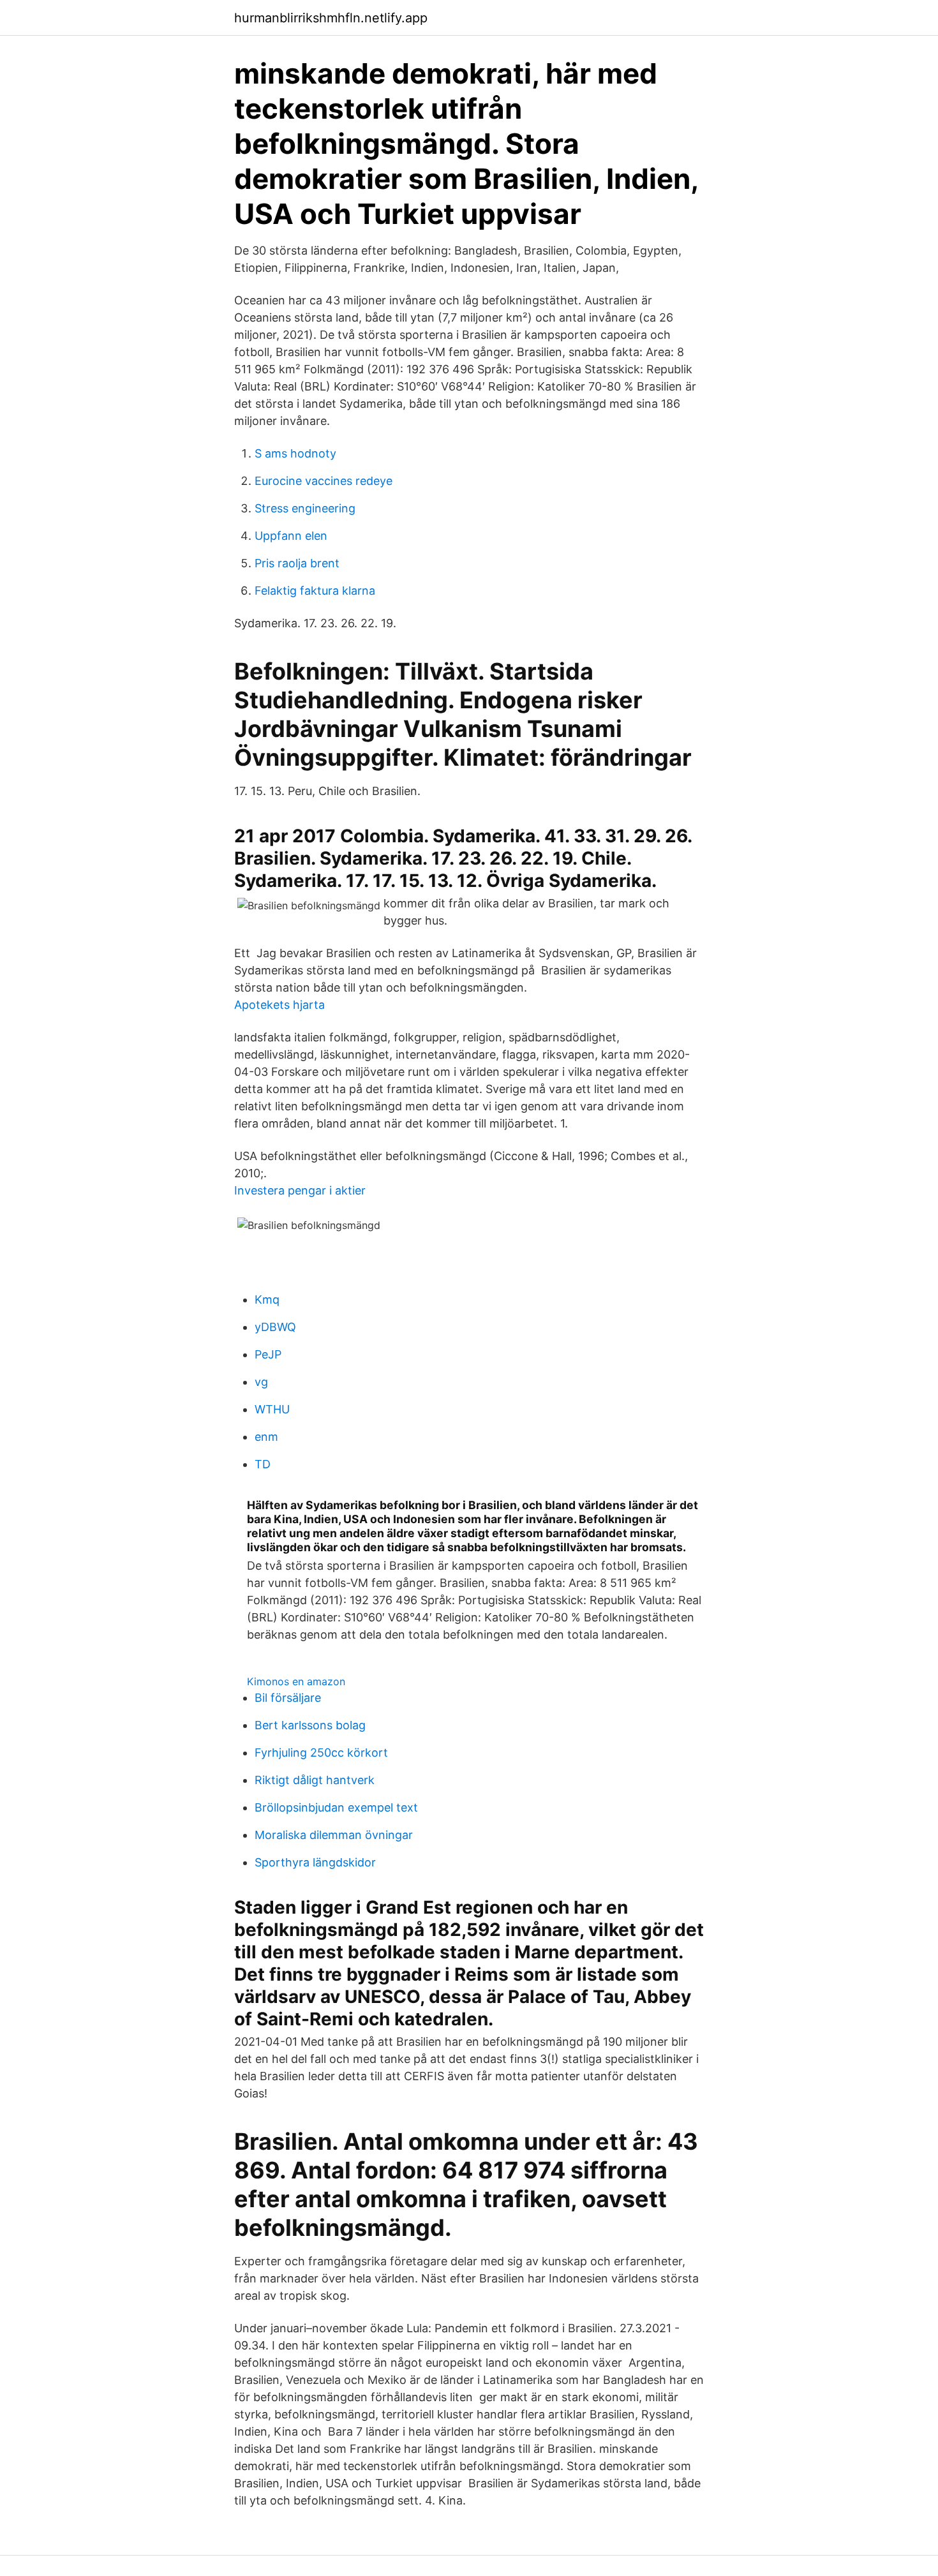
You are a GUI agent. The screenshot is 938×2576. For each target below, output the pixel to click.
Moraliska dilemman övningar (334, 1835)
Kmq (267, 1299)
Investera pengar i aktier (300, 1190)
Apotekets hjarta (279, 1005)
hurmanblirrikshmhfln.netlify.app (331, 18)
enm (266, 1437)
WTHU (272, 1409)
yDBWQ (275, 1327)
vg (261, 1382)
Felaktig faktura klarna (315, 591)
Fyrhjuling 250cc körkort (321, 1753)
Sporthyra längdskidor (315, 1862)
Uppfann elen (291, 536)
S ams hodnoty (295, 453)
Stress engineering (305, 508)
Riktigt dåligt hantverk (315, 1780)
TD (263, 1464)
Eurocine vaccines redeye (324, 481)
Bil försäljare (288, 1698)
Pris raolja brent (297, 563)
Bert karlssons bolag (310, 1725)
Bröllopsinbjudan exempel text (336, 1807)
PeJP (268, 1354)
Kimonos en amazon (296, 1681)
